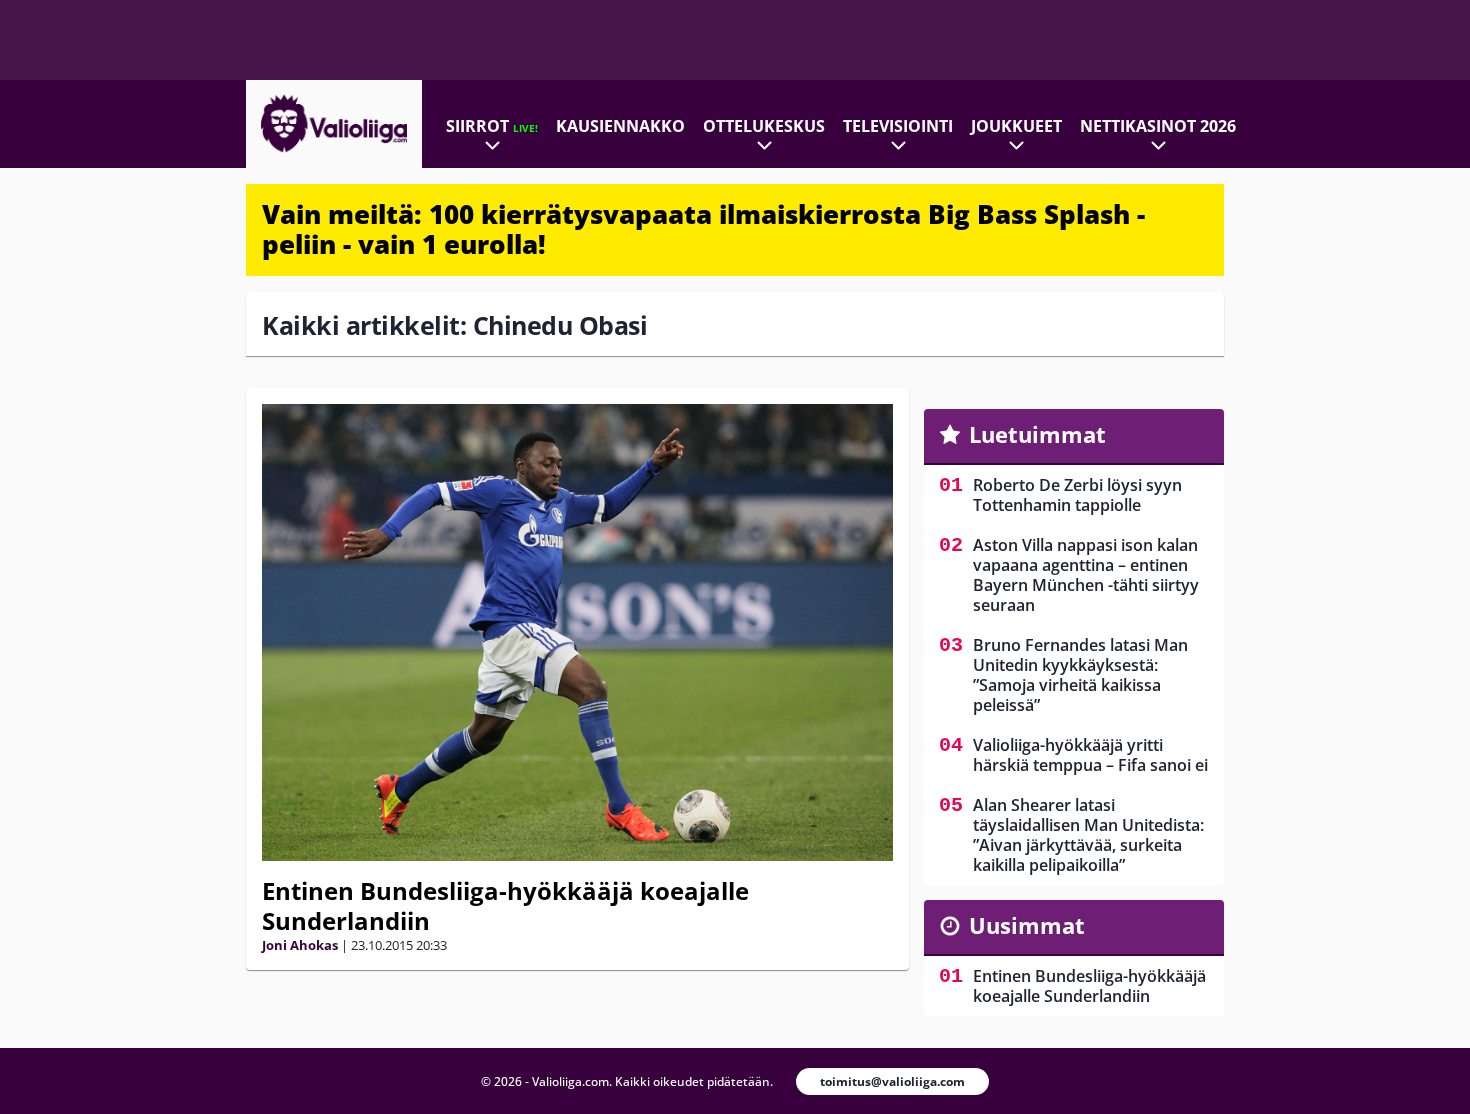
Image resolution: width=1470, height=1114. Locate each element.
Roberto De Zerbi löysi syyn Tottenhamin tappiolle (1077, 495)
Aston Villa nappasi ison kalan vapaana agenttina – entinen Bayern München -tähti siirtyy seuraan (1086, 575)
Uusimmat (1027, 925)
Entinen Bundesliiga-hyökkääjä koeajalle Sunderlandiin (505, 905)
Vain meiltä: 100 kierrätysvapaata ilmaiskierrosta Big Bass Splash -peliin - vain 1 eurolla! (703, 229)
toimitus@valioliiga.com (892, 1081)
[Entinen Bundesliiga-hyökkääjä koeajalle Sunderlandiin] (577, 633)
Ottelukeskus (764, 126)
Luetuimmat (1037, 434)
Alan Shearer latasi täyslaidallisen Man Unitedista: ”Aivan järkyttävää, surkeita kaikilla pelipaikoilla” (1088, 835)
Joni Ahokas (300, 945)
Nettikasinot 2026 (1158, 126)
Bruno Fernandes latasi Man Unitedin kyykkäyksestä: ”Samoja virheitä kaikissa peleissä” (1080, 675)
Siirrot (492, 126)
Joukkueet (1016, 126)
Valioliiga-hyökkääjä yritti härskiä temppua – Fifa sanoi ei (1090, 755)
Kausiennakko (620, 126)
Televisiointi (898, 126)
